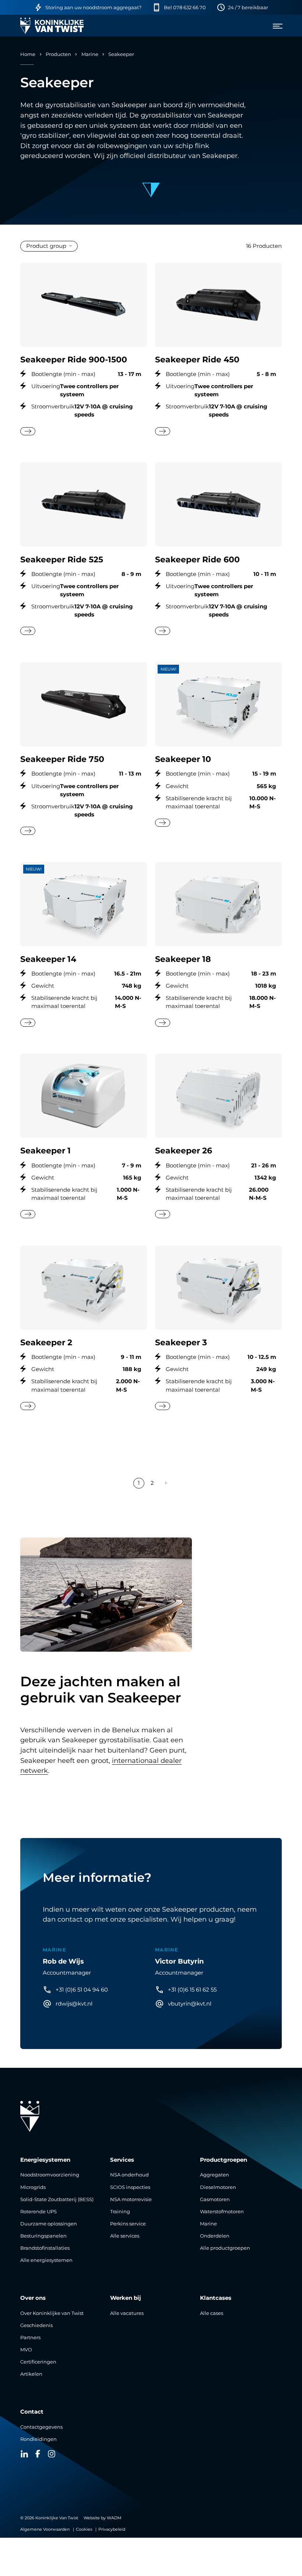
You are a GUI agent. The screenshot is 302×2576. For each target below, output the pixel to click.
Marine (90, 54)
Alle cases (212, 2313)
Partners (30, 2338)
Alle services (125, 2236)
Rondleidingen (38, 2439)
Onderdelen (215, 2236)
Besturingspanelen (43, 2236)
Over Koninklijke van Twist (52, 2313)
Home (28, 54)
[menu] (275, 26)
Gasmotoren (215, 2199)
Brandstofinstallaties (45, 2248)
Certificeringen (38, 2362)
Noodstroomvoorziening (50, 2175)
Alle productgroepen (225, 2248)
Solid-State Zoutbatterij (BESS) (57, 2199)
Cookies (84, 2529)
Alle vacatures (127, 2313)
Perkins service (128, 2224)
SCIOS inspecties (130, 2187)
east (28, 431)
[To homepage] (52, 26)
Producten (58, 54)
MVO (26, 2350)
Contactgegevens (41, 2427)
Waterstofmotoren (222, 2212)
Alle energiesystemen (46, 2260)
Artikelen (31, 2374)
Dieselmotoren (218, 2187)
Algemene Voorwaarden (45, 2529)
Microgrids (33, 2187)
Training (120, 2212)
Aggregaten (215, 2175)
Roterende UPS (38, 2212)
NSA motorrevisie (131, 2199)
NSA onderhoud (129, 2175)
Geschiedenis (36, 2325)
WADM (114, 2518)
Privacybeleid (112, 2529)
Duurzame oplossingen (49, 2224)
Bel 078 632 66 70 (185, 8)
